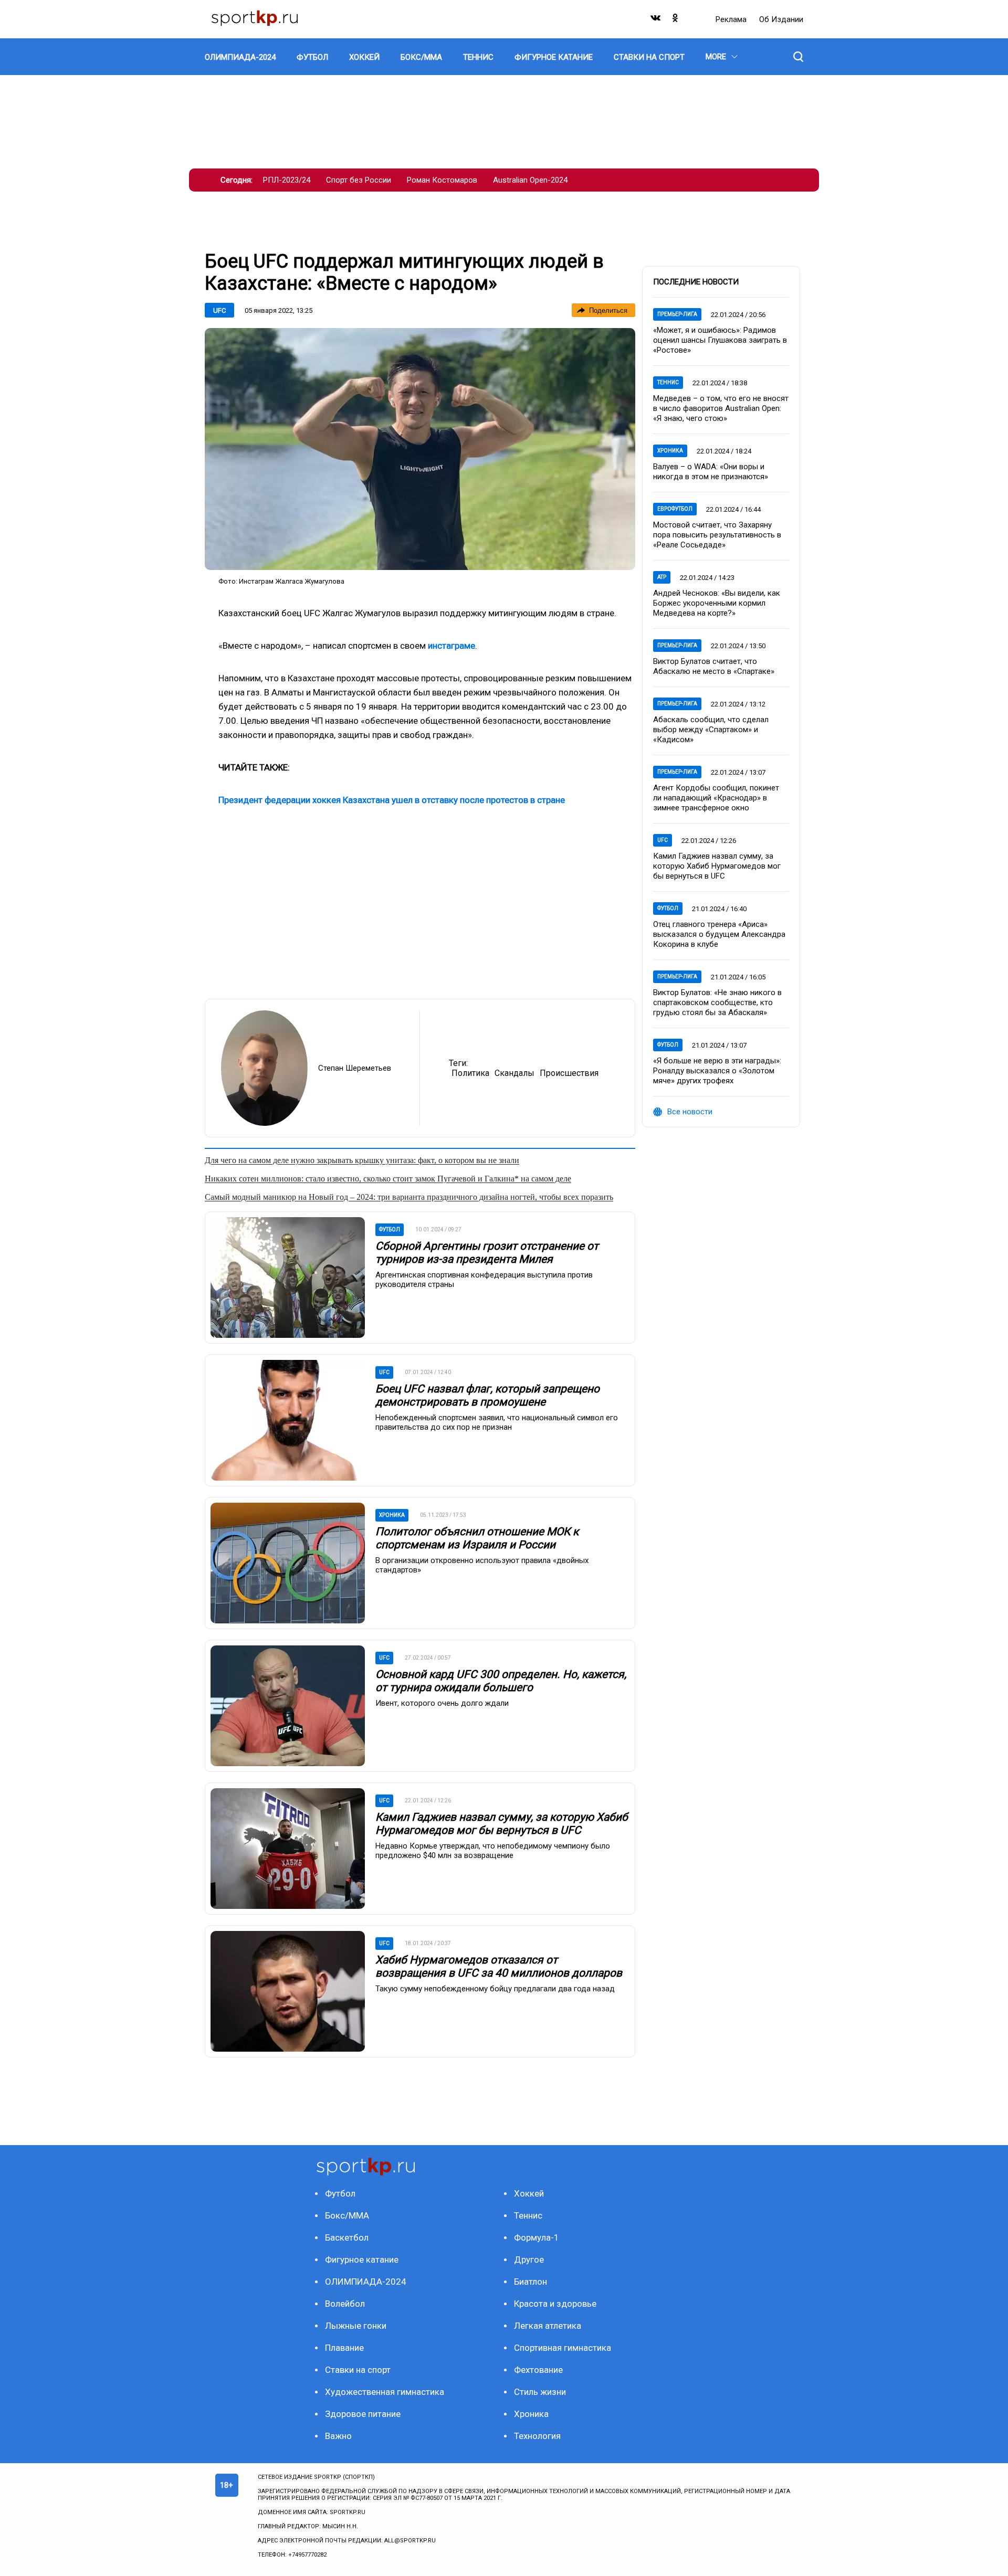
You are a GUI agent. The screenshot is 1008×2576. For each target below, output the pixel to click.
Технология (537, 2436)
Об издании (781, 19)
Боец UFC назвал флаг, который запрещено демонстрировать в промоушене (487, 1395)
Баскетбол (347, 2237)
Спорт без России (359, 180)
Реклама (732, 19)
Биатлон (531, 2282)
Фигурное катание (362, 2260)
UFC (219, 310)
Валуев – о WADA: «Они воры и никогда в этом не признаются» (711, 472)
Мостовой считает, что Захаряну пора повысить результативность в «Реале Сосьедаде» (717, 535)
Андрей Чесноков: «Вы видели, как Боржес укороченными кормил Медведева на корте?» (717, 603)
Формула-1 (537, 2237)
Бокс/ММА (347, 2215)
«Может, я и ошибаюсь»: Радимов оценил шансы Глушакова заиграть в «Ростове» (720, 340)
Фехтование (538, 2370)
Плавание (344, 2348)
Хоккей (529, 2193)
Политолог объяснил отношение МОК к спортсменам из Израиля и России (477, 1538)
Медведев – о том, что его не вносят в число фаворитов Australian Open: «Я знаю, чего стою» (721, 408)
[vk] (656, 20)
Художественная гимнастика (385, 2392)
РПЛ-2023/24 (287, 180)
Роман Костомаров (442, 180)
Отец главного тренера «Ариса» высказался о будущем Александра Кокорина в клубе (719, 934)
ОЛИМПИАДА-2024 (366, 2282)
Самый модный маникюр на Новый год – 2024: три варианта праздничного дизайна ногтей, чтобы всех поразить (409, 1197)
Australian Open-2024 (530, 180)
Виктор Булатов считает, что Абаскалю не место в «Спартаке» (714, 666)
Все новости (690, 1112)
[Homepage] (255, 19)
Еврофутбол (675, 509)
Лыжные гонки (356, 2326)
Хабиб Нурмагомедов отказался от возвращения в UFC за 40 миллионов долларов (499, 1966)
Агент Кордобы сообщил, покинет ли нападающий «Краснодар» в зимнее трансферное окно (716, 798)
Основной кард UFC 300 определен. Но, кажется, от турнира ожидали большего (501, 1681)
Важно (338, 2436)
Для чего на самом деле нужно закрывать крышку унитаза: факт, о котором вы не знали (362, 1160)
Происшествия (569, 1073)
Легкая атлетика (548, 2326)
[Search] (798, 57)
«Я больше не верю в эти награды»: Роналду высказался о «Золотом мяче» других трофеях (717, 1071)
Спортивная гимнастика (563, 2348)
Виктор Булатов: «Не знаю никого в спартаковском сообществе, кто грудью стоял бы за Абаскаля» (717, 1002)
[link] (420, 449)
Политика (470, 1073)
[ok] (676, 20)
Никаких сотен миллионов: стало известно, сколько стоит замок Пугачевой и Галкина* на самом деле (388, 1179)
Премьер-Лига (677, 314)
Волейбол (345, 2304)
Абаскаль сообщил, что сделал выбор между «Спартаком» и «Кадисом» (711, 730)
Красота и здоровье (555, 2304)
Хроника (670, 451)
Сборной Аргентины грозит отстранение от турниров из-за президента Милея (487, 1253)
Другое (529, 2260)
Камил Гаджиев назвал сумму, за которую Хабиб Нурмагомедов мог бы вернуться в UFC (502, 1824)
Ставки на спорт (358, 2370)
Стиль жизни (540, 2392)
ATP (662, 577)
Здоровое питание (363, 2414)
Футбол (668, 908)
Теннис (668, 382)
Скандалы (514, 1073)
